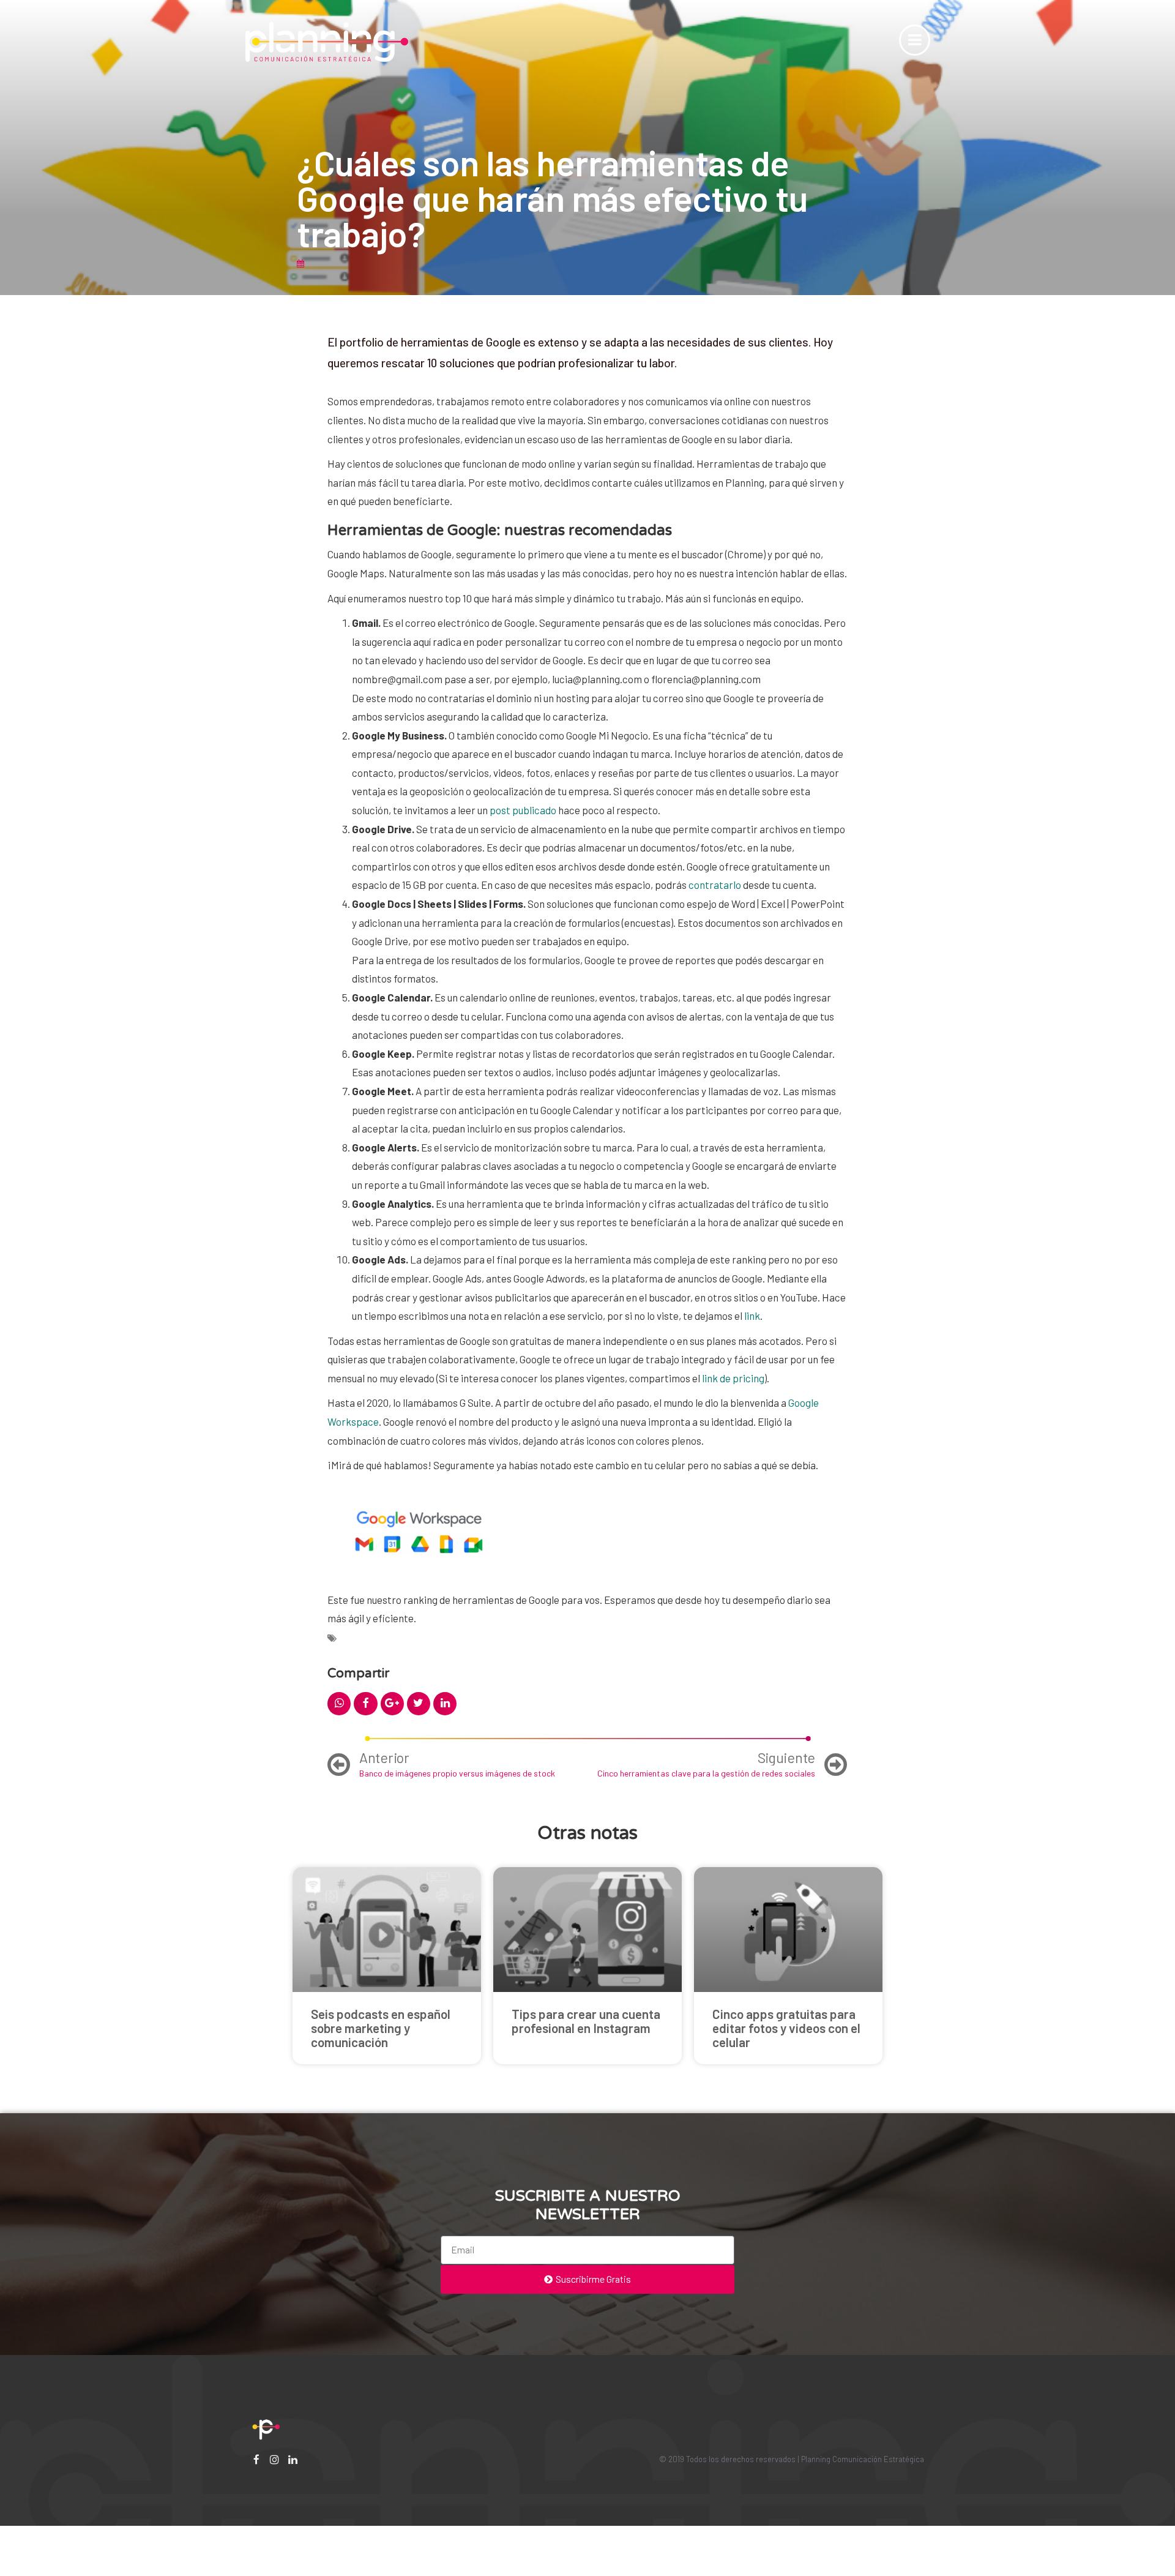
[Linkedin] (293, 2459)
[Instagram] (274, 2459)
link (752, 1316)
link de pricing (733, 1378)
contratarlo (715, 885)
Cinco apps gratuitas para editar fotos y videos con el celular (786, 2028)
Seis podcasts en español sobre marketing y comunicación (381, 2028)
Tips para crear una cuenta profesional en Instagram (586, 2021)
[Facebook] (256, 2459)
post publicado (523, 810)
